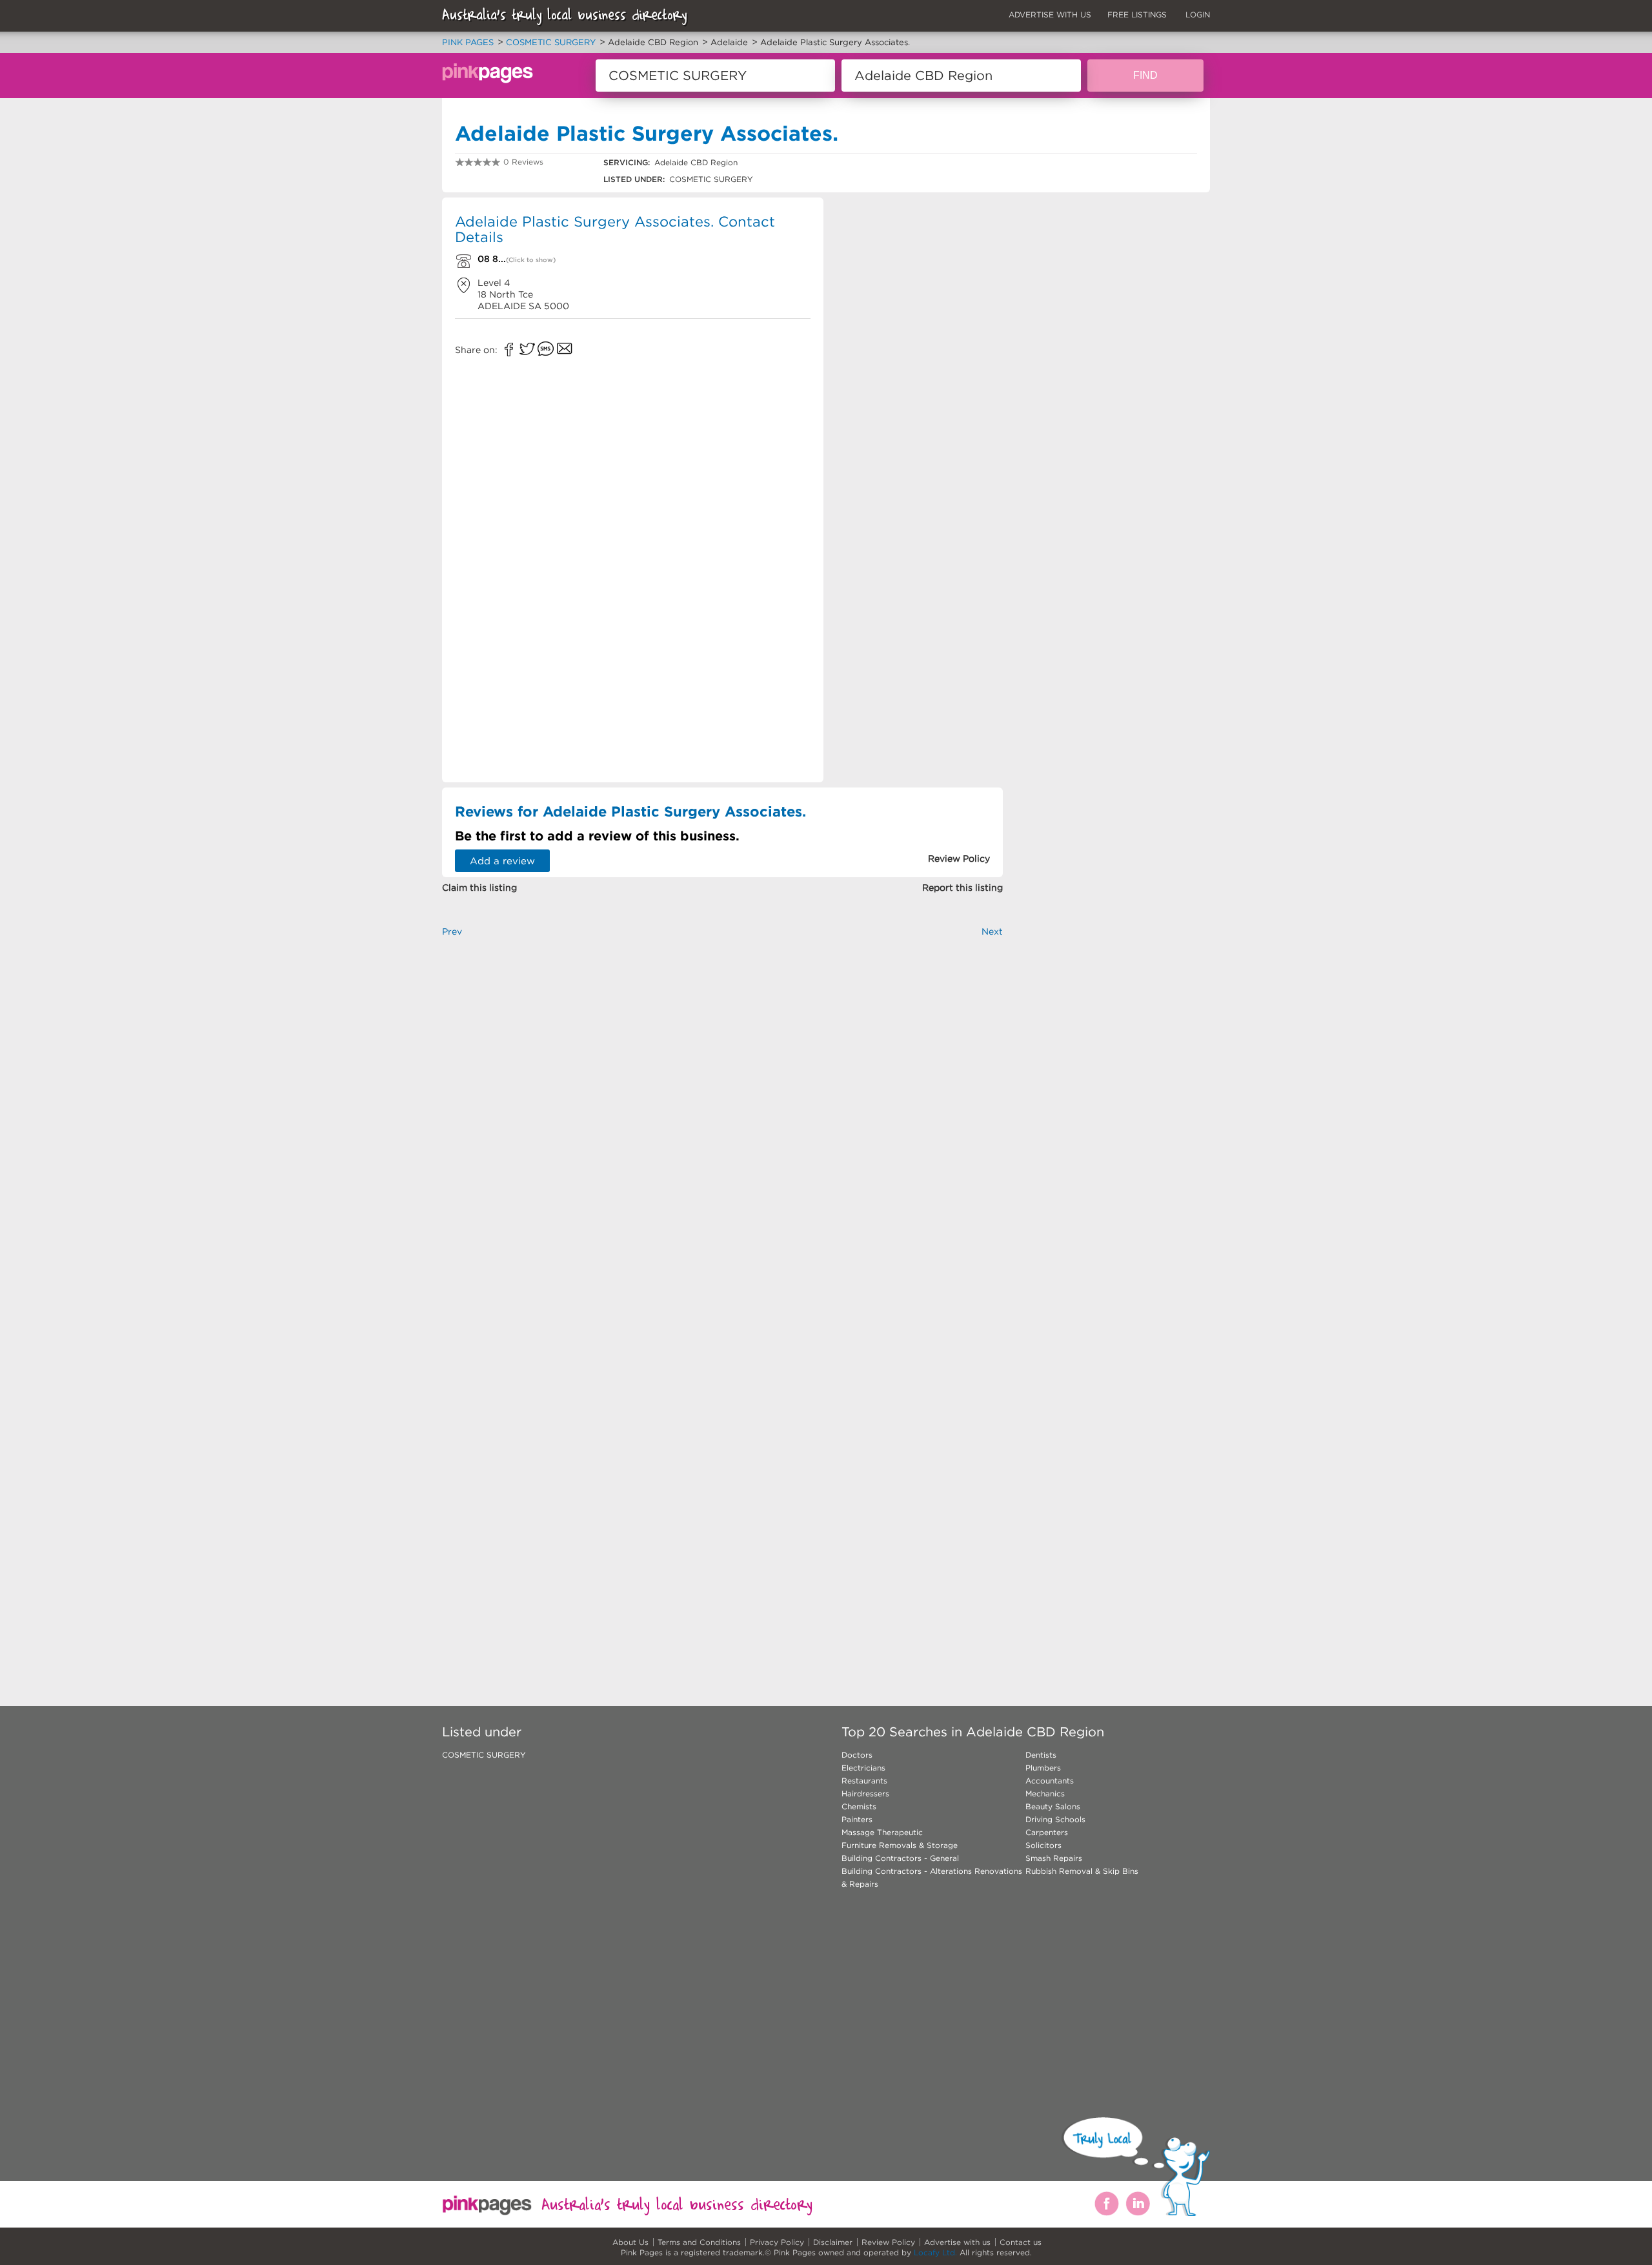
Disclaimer (833, 2242)
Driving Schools (1055, 1819)
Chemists (859, 1806)
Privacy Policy (777, 2242)
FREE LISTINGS (1137, 15)
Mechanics (1045, 1793)
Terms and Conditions (699, 2242)
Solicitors (1043, 1845)
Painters (857, 1819)
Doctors (857, 1755)
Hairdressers (865, 1793)
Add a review (502, 861)
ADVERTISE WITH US (1050, 15)
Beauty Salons (1053, 1806)
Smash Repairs (1054, 1858)
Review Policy (888, 2242)
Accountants (1050, 1781)
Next (992, 931)
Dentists (1041, 1755)
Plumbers (1043, 1768)
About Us (630, 2242)
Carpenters (1047, 1832)
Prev (452, 931)
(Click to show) (531, 260)
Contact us (1021, 2242)
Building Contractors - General (900, 1858)
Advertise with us (957, 2242)
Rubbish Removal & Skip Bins (1082, 1871)
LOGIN (1198, 15)
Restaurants (864, 1781)
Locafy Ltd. (935, 2252)
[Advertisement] (919, 290)
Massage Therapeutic (882, 1832)
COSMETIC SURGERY (484, 1755)
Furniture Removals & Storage (900, 1845)
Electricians (863, 1768)
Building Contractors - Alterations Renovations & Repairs (932, 1877)
